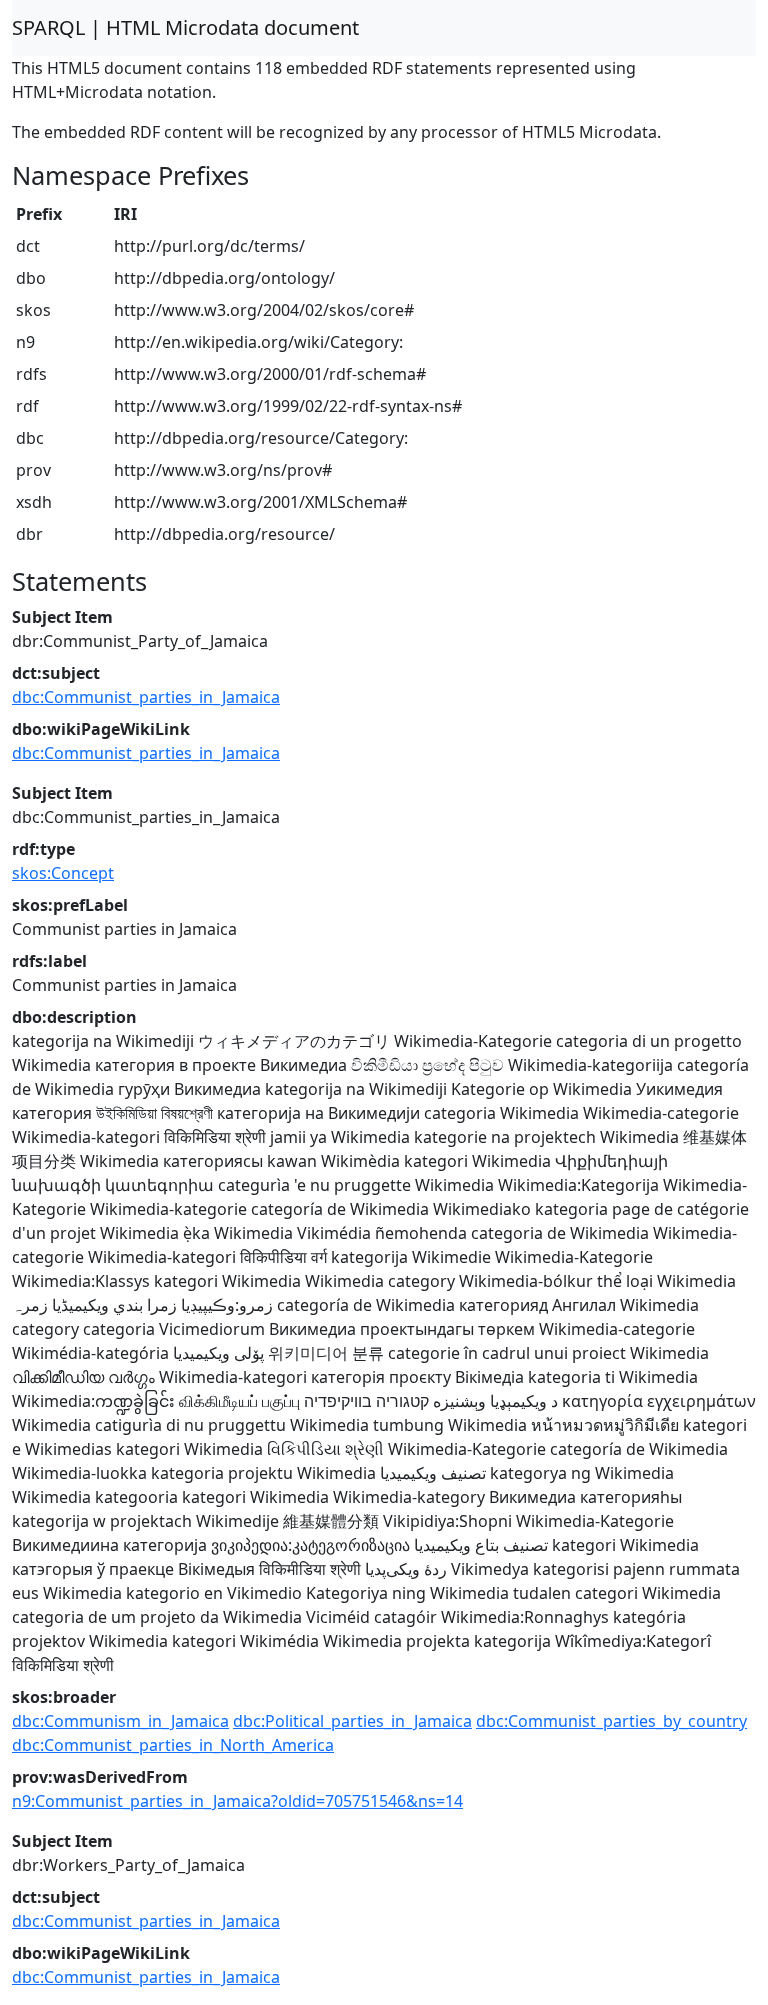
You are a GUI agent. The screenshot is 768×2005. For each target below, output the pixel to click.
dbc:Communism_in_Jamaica (120, 1721)
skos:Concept (63, 873)
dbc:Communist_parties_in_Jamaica (146, 697)
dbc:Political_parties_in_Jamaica (352, 1721)
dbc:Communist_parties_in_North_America (173, 1745)
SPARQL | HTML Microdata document (185, 27)
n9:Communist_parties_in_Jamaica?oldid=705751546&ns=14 (237, 1801)
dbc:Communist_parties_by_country (611, 1721)
